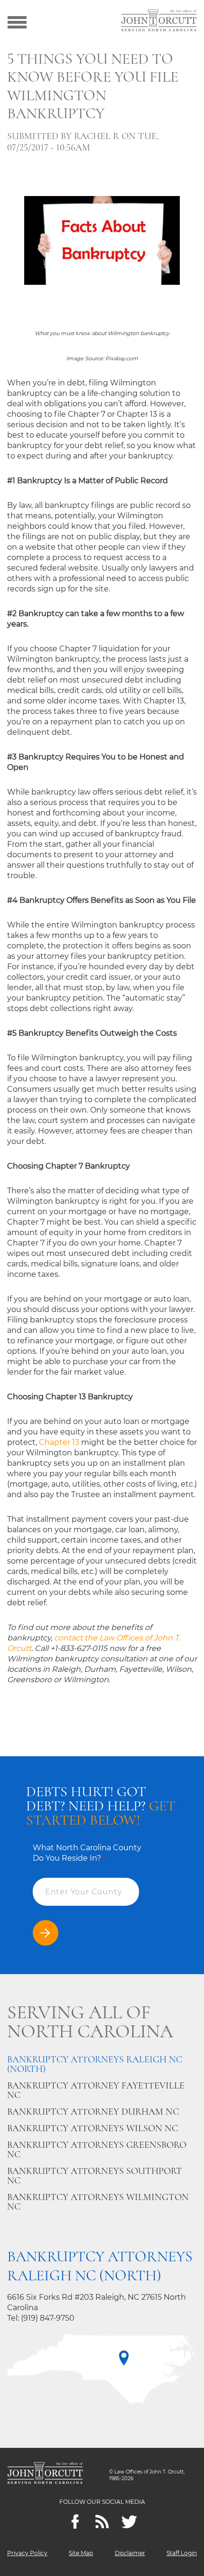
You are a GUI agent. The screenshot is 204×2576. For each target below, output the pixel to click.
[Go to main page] (159, 21)
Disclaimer (130, 2553)
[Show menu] (17, 21)
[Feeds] (102, 2522)
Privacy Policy (27, 2553)
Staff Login (182, 2553)
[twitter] (129, 2522)
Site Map (81, 2553)
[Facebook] (75, 2522)
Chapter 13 (59, 1442)
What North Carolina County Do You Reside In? (87, 1853)
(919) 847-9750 (48, 2318)
